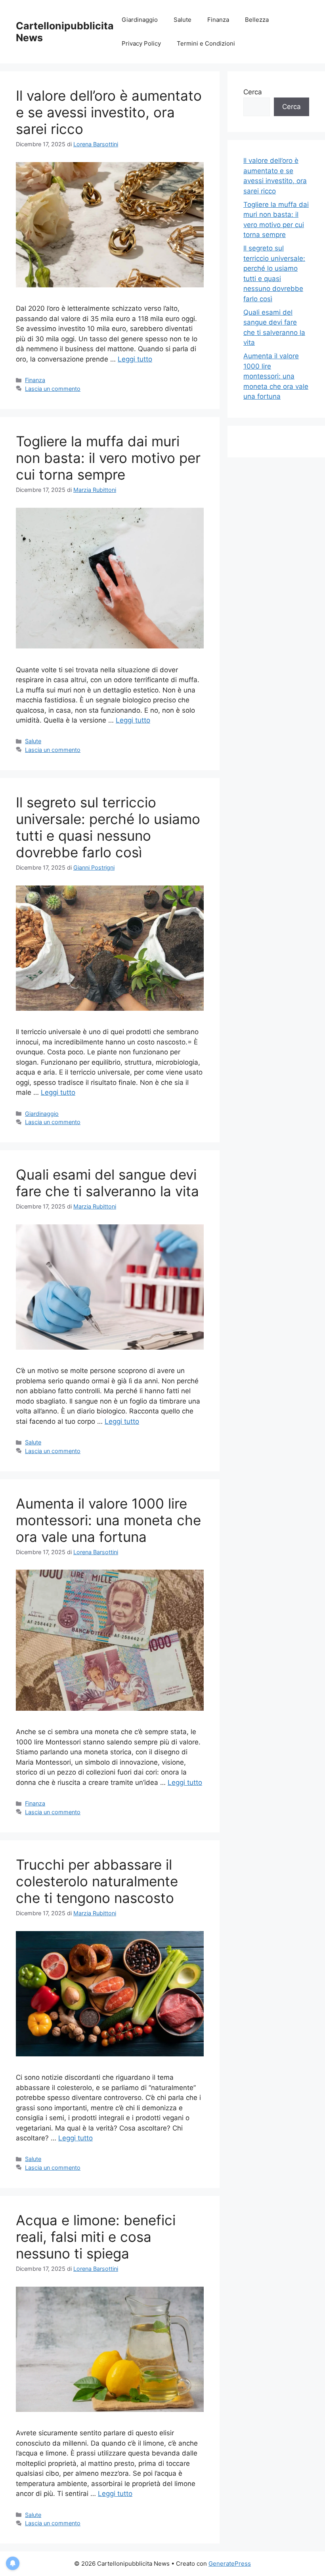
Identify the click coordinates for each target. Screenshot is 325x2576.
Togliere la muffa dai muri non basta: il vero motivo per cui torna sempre (108, 458)
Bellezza (257, 20)
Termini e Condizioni (206, 43)
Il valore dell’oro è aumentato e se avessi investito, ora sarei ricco (109, 112)
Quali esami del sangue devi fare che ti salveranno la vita (107, 1183)
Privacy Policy (141, 43)
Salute (183, 20)
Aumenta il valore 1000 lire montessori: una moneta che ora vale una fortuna (108, 1520)
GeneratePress (230, 2564)
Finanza (218, 20)
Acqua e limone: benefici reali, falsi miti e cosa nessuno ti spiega (96, 2237)
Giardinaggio (140, 20)
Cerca (253, 92)
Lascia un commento (53, 389)
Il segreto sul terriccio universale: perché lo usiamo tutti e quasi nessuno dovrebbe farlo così (108, 827)
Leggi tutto (135, 359)
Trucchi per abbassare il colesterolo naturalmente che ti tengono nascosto (97, 1881)
